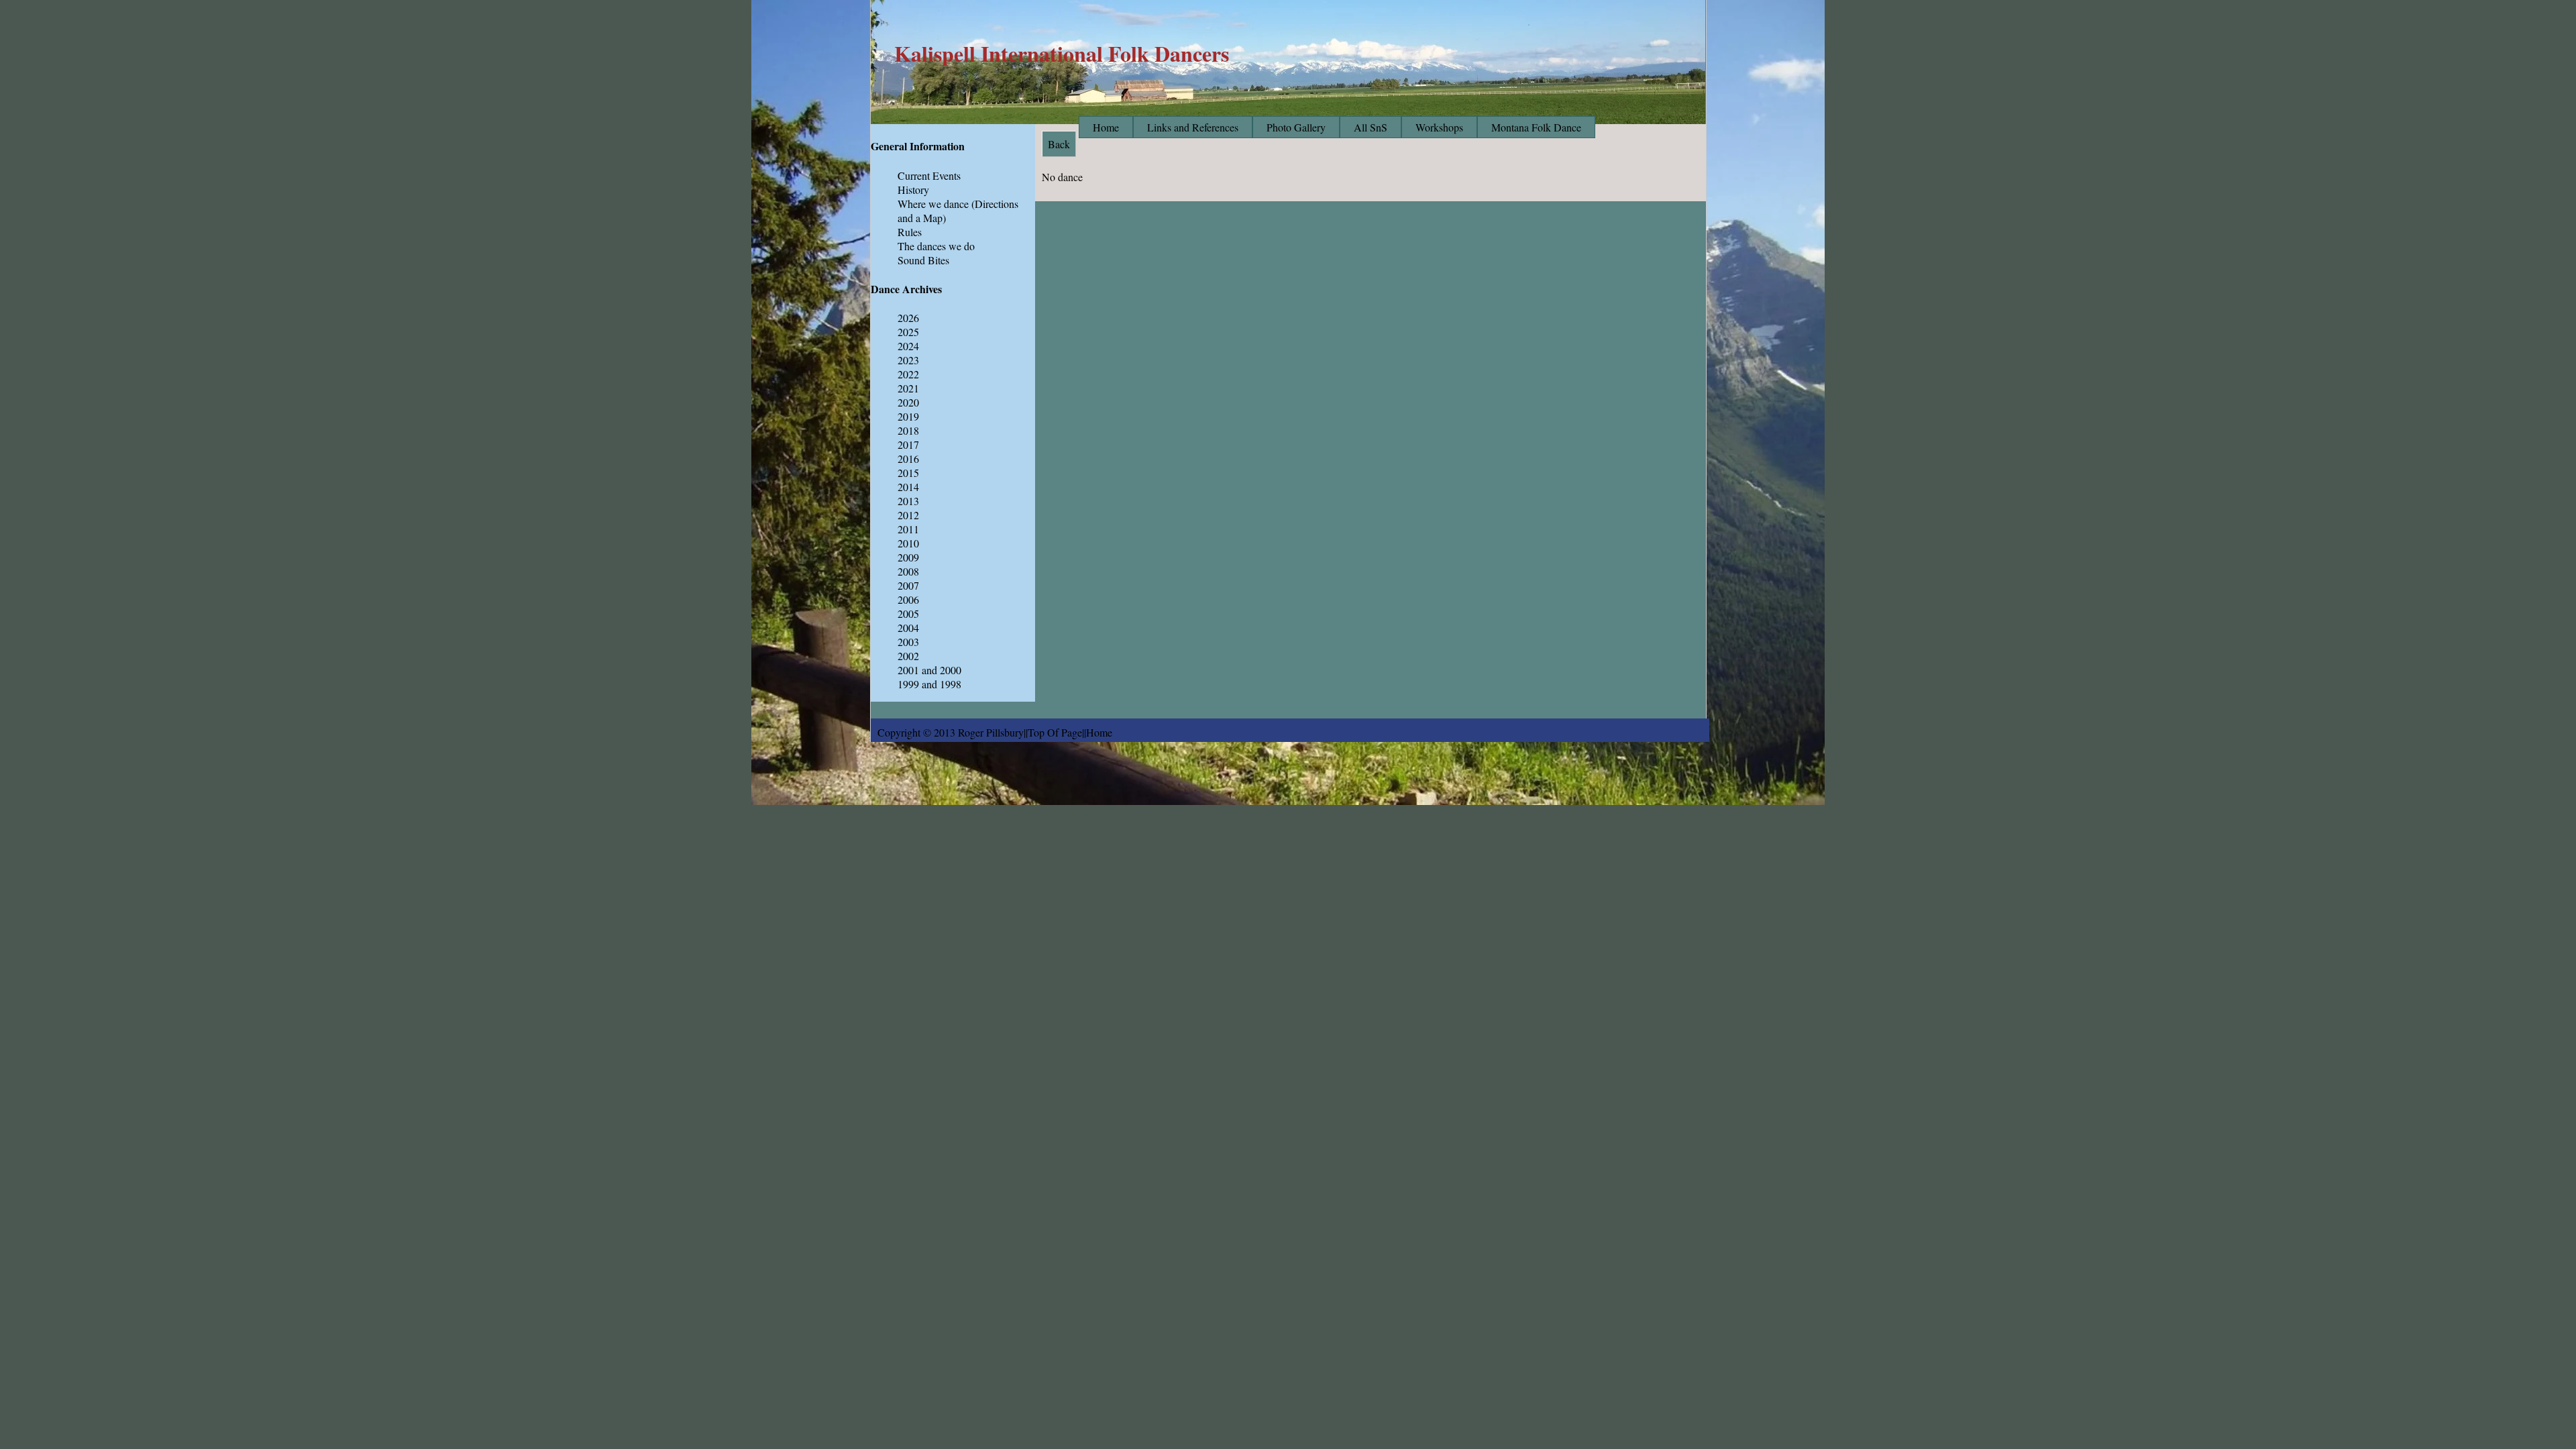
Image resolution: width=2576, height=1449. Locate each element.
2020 (908, 402)
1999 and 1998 (929, 684)
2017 (908, 444)
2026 (908, 318)
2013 (908, 501)
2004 (908, 628)
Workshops (1439, 127)
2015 (908, 473)
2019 (908, 416)
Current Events (929, 175)
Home (1106, 127)
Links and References (1193, 127)
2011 (908, 529)
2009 (908, 557)
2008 (908, 571)
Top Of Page (1055, 732)
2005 (908, 613)
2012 (908, 515)
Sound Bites (923, 260)
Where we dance (933, 204)
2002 (908, 656)
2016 (908, 459)
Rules (910, 232)
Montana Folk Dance (1536, 127)
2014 (908, 487)
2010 (908, 543)
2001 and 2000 (929, 670)
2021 (908, 388)
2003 (908, 642)
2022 (908, 374)
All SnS (1371, 127)
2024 (908, 346)
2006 (908, 599)
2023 (908, 360)
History (913, 190)
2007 (908, 585)
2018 (908, 430)
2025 (908, 332)
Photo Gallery (1296, 127)
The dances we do (936, 246)
